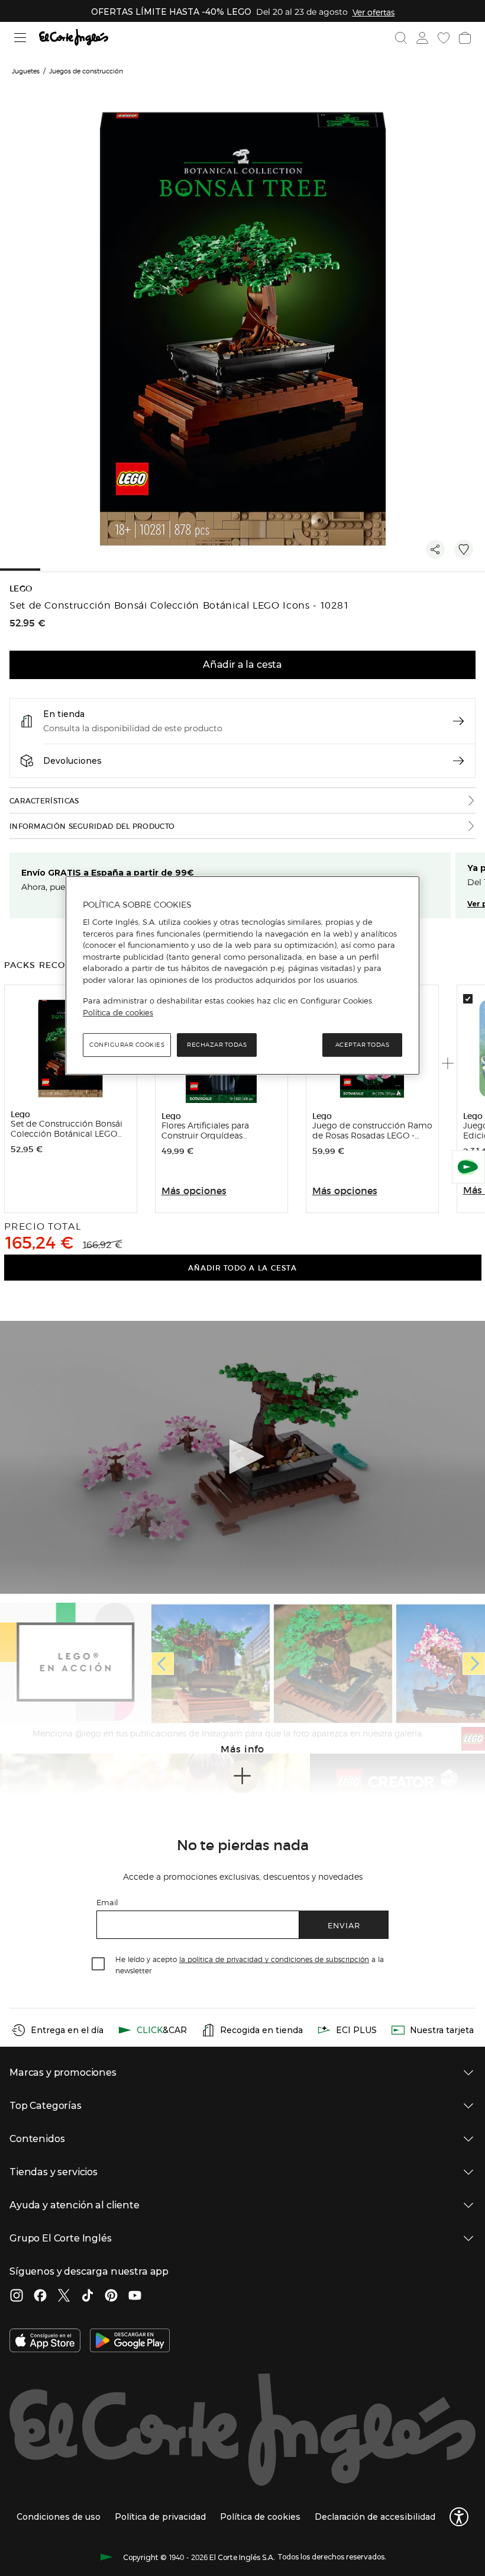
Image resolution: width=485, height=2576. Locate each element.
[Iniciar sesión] (422, 38)
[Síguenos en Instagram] (17, 2297)
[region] (242, 976)
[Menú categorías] (20, 38)
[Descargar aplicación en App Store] (45, 2342)
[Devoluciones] (458, 761)
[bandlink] (374, 12)
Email (107, 1902)
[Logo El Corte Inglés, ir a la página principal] (74, 38)
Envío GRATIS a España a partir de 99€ (108, 873)
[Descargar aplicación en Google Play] (130, 2342)
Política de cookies (118, 1012)
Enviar (344, 1925)
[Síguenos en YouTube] (135, 2297)
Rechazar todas (217, 1045)
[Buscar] (401, 38)
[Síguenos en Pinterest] (111, 2297)
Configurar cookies (127, 1045)
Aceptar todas (363, 1045)
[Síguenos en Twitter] (64, 2297)
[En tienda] (458, 721)
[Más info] (242, 1777)
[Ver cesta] (465, 38)
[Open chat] (468, 1167)
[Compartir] (435, 549)
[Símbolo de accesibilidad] (459, 2517)
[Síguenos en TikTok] (88, 2297)
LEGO (21, 589)
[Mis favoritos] (444, 38)
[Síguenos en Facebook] (40, 2297)
